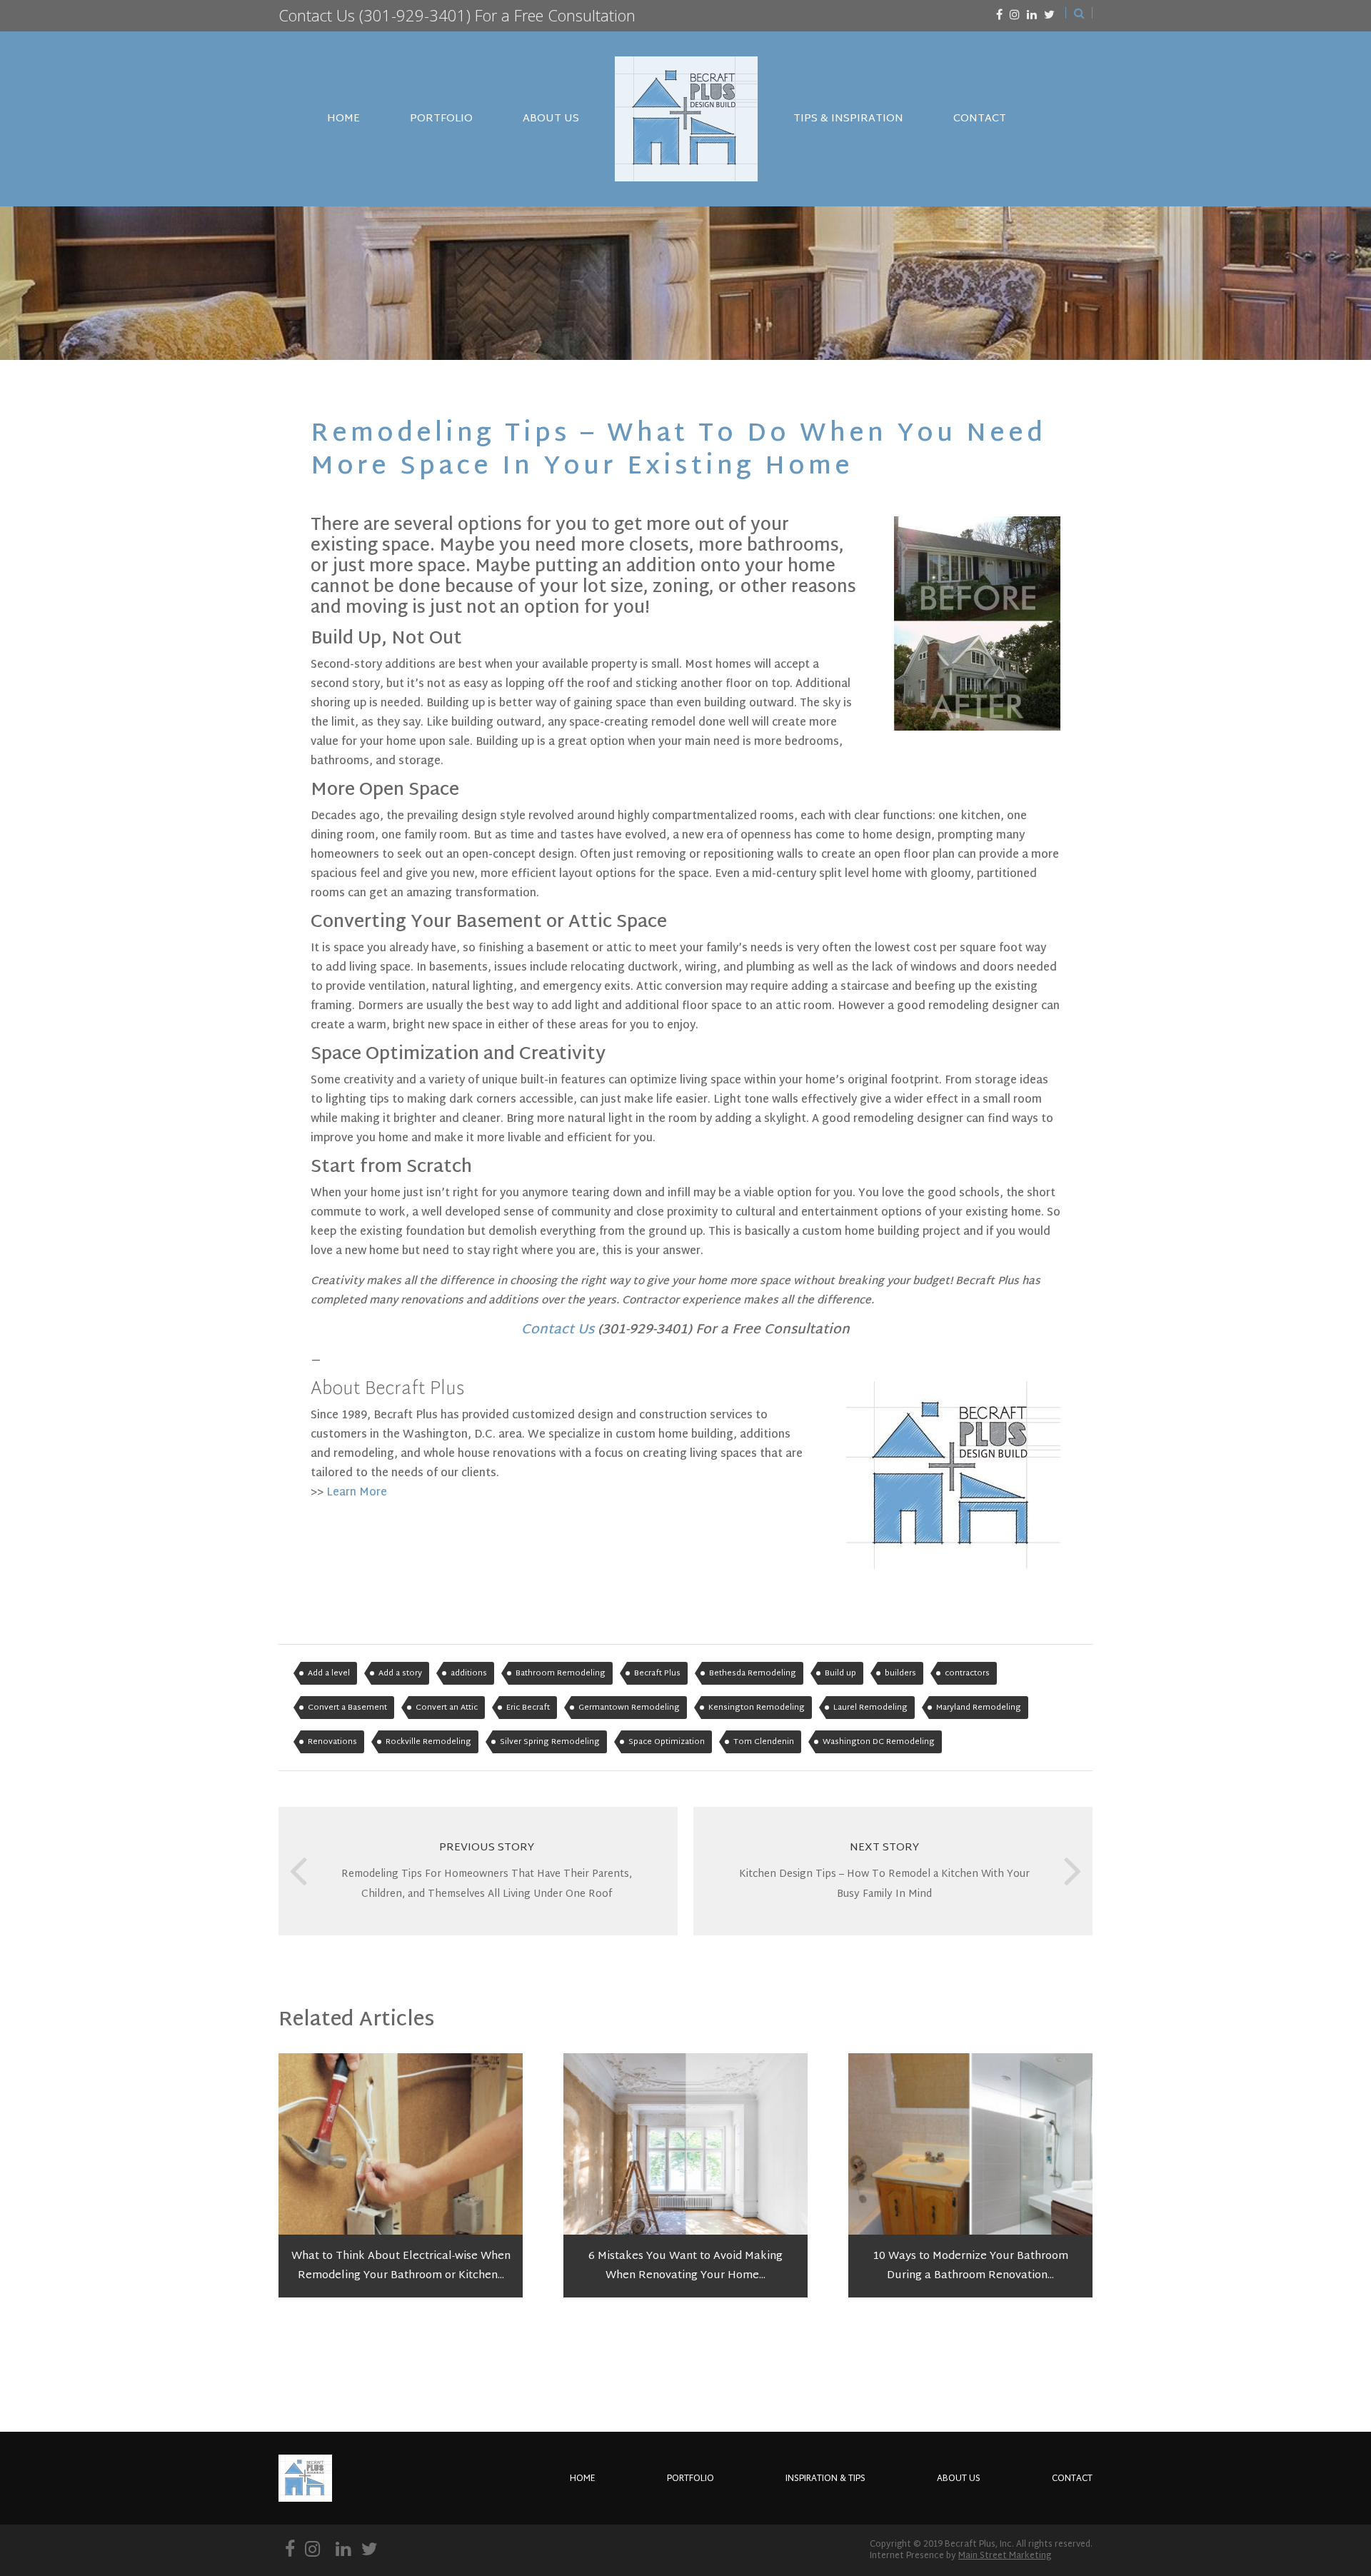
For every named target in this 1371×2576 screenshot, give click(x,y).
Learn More (357, 1493)
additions (469, 1673)
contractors (967, 1673)
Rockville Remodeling (428, 1742)
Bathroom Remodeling (561, 1673)
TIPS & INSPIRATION (848, 119)
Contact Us (317, 15)
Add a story (400, 1673)
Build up (840, 1673)
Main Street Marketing (1005, 2556)
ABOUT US (551, 119)
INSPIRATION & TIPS (825, 2479)
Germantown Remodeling (629, 1708)
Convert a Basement (347, 1708)
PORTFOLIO (441, 119)
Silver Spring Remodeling (550, 1742)
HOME (343, 119)
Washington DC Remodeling (879, 1742)
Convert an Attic (447, 1708)
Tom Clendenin (764, 1742)
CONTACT (980, 119)
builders (900, 1673)
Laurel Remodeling (870, 1708)
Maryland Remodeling (979, 1708)
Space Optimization (667, 1742)
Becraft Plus (657, 1673)
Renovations (332, 1742)
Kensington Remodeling (757, 1708)
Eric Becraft (528, 1708)
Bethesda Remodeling (753, 1673)
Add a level (329, 1673)
